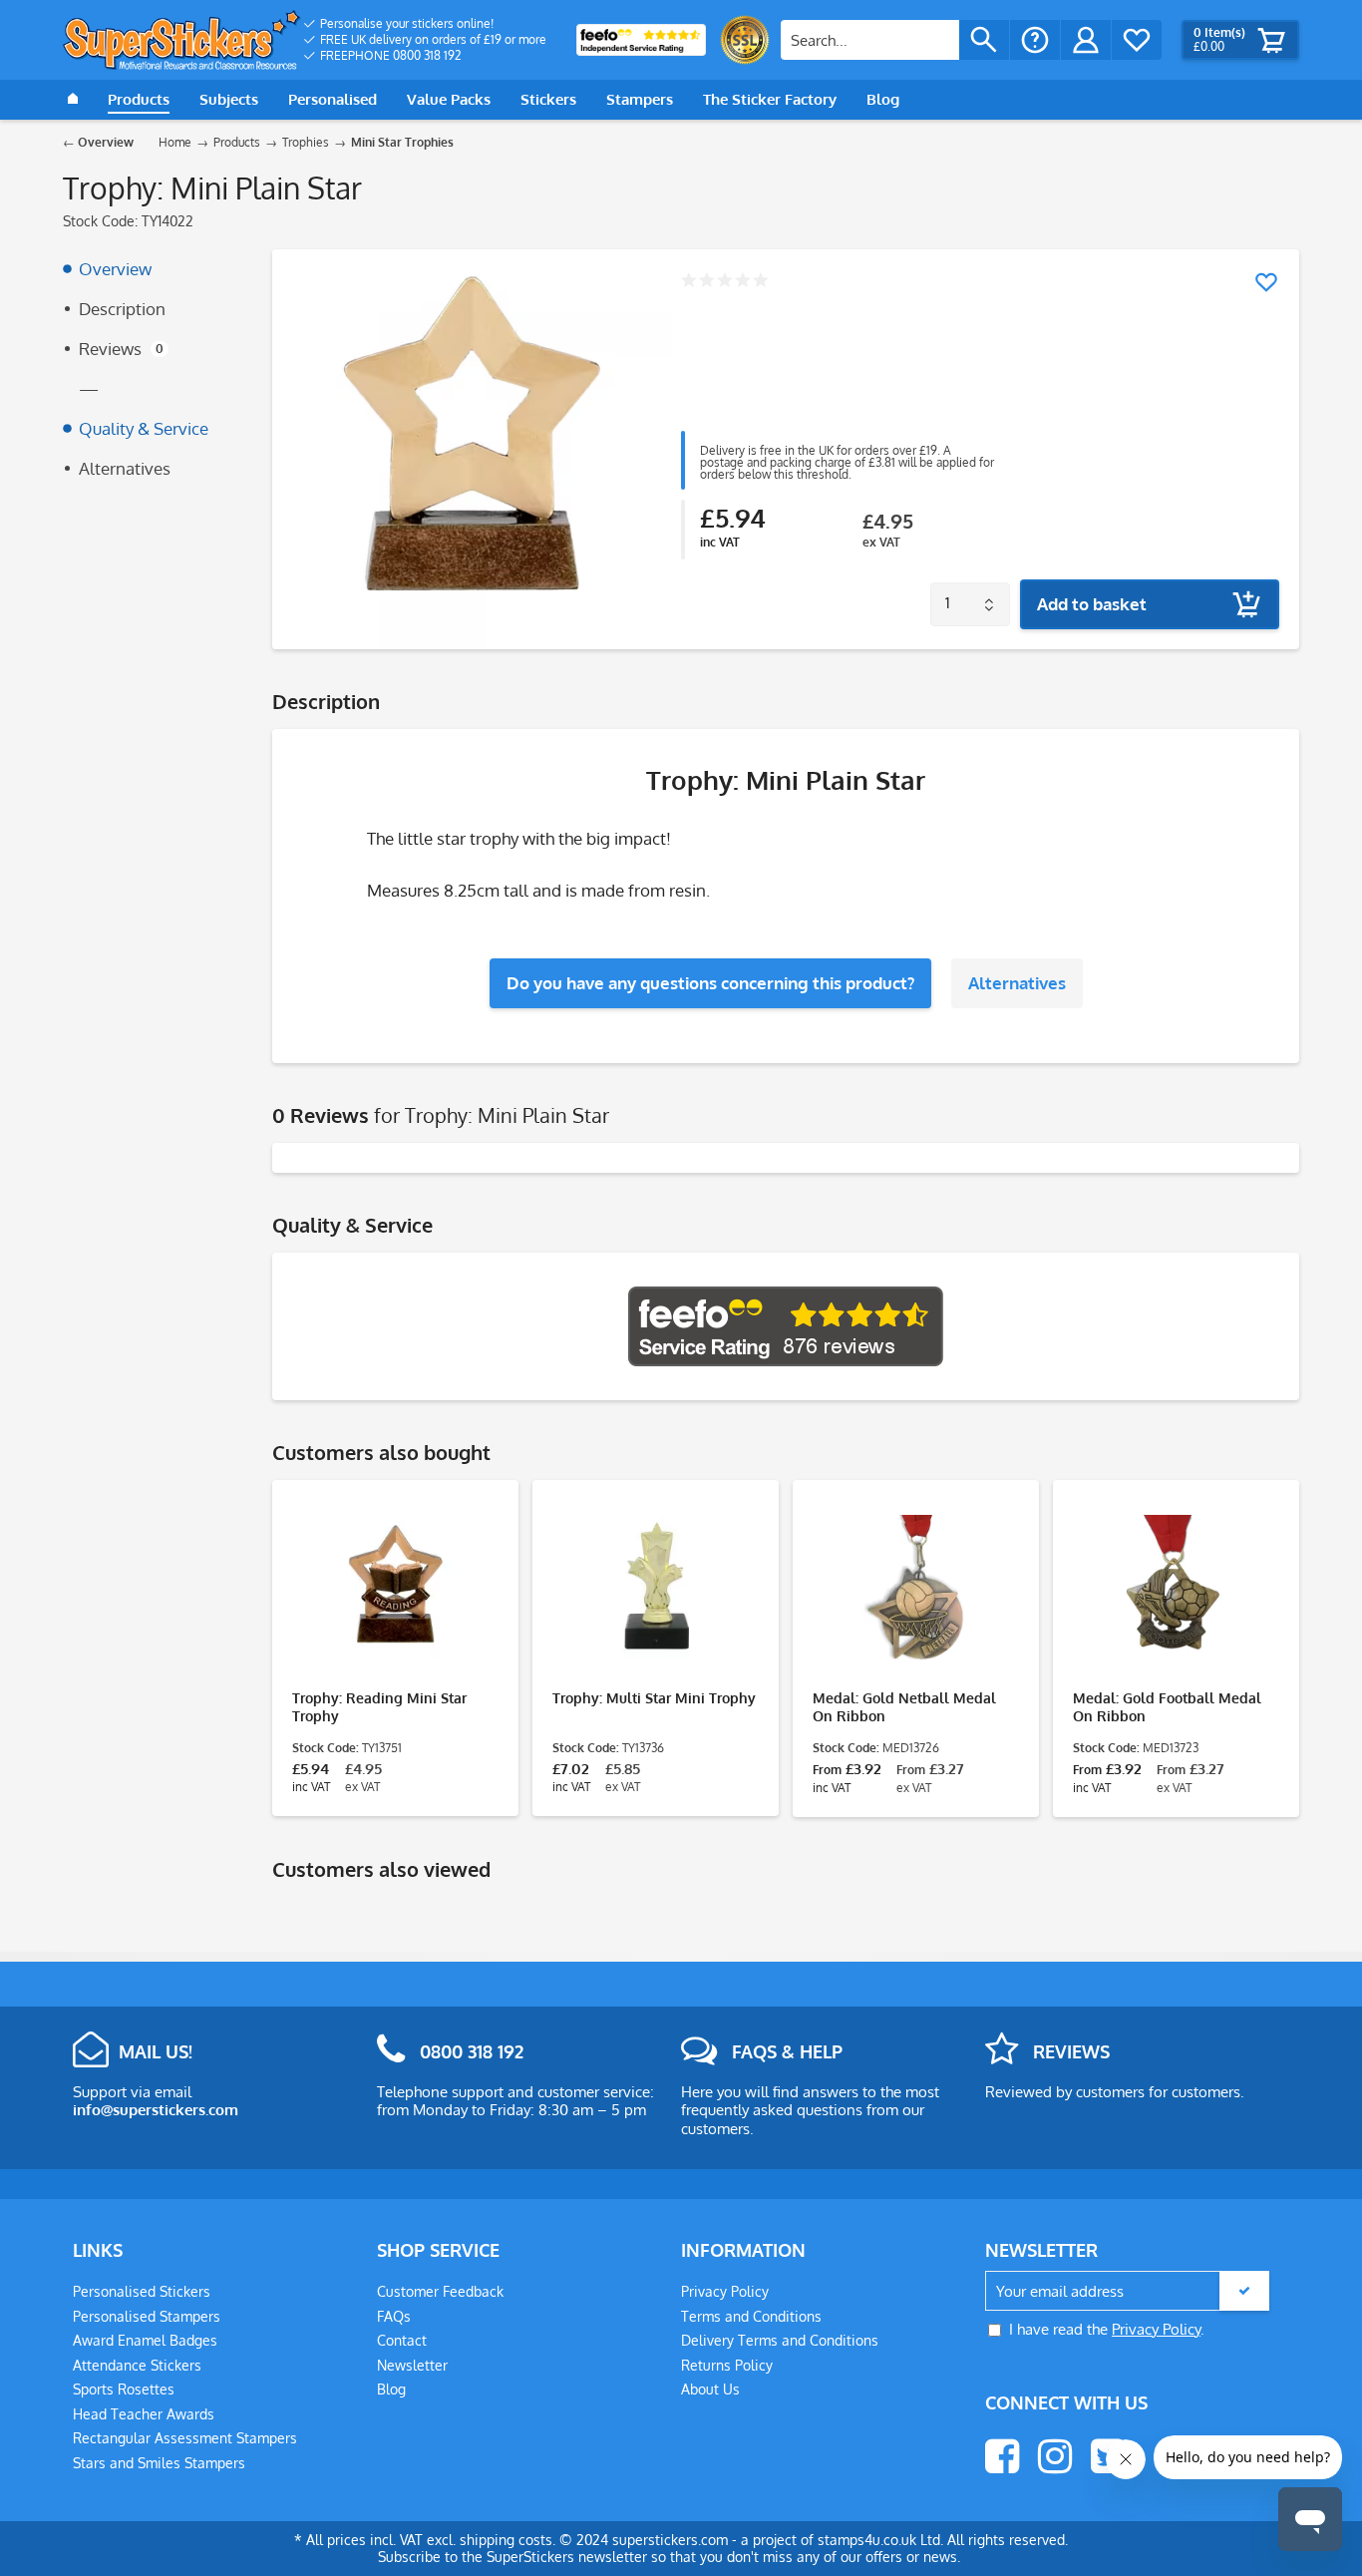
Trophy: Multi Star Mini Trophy (654, 1698)
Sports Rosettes (124, 2389)
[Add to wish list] (1266, 282)
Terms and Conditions (751, 2316)
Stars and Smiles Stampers (159, 2463)
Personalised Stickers (142, 2291)
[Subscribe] (1244, 2291)
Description (122, 309)
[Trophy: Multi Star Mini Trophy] (656, 1590)
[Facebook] (1002, 2456)
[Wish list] (1137, 40)
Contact (402, 2340)
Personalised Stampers (147, 2316)
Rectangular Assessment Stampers (185, 2438)
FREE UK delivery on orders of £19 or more (433, 39)
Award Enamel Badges (145, 2340)
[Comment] (724, 282)
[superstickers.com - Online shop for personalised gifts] (182, 40)
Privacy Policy (725, 2291)
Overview (115, 269)
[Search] (984, 40)
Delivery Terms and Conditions (780, 2340)
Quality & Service (144, 428)
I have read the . (1107, 2329)
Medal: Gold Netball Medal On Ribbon (904, 1707)
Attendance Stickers (137, 2365)
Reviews (121, 349)
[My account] (1086, 40)
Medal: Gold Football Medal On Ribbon (1167, 1707)
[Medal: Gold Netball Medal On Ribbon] (916, 1590)
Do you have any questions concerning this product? (710, 983)
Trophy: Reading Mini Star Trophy (379, 1707)
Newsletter (412, 2365)
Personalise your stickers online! (407, 23)
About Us (710, 2389)
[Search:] (870, 40)
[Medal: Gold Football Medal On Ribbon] (1176, 1590)
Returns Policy (727, 2365)
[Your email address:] (1127, 2291)
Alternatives (125, 468)
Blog (391, 2389)
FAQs (394, 2316)
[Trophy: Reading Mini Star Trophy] (395, 1590)
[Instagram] (1055, 2456)
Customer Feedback (440, 2291)
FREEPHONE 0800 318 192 (391, 55)
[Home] (73, 100)
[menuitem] (425, 24)
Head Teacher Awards (144, 2414)
